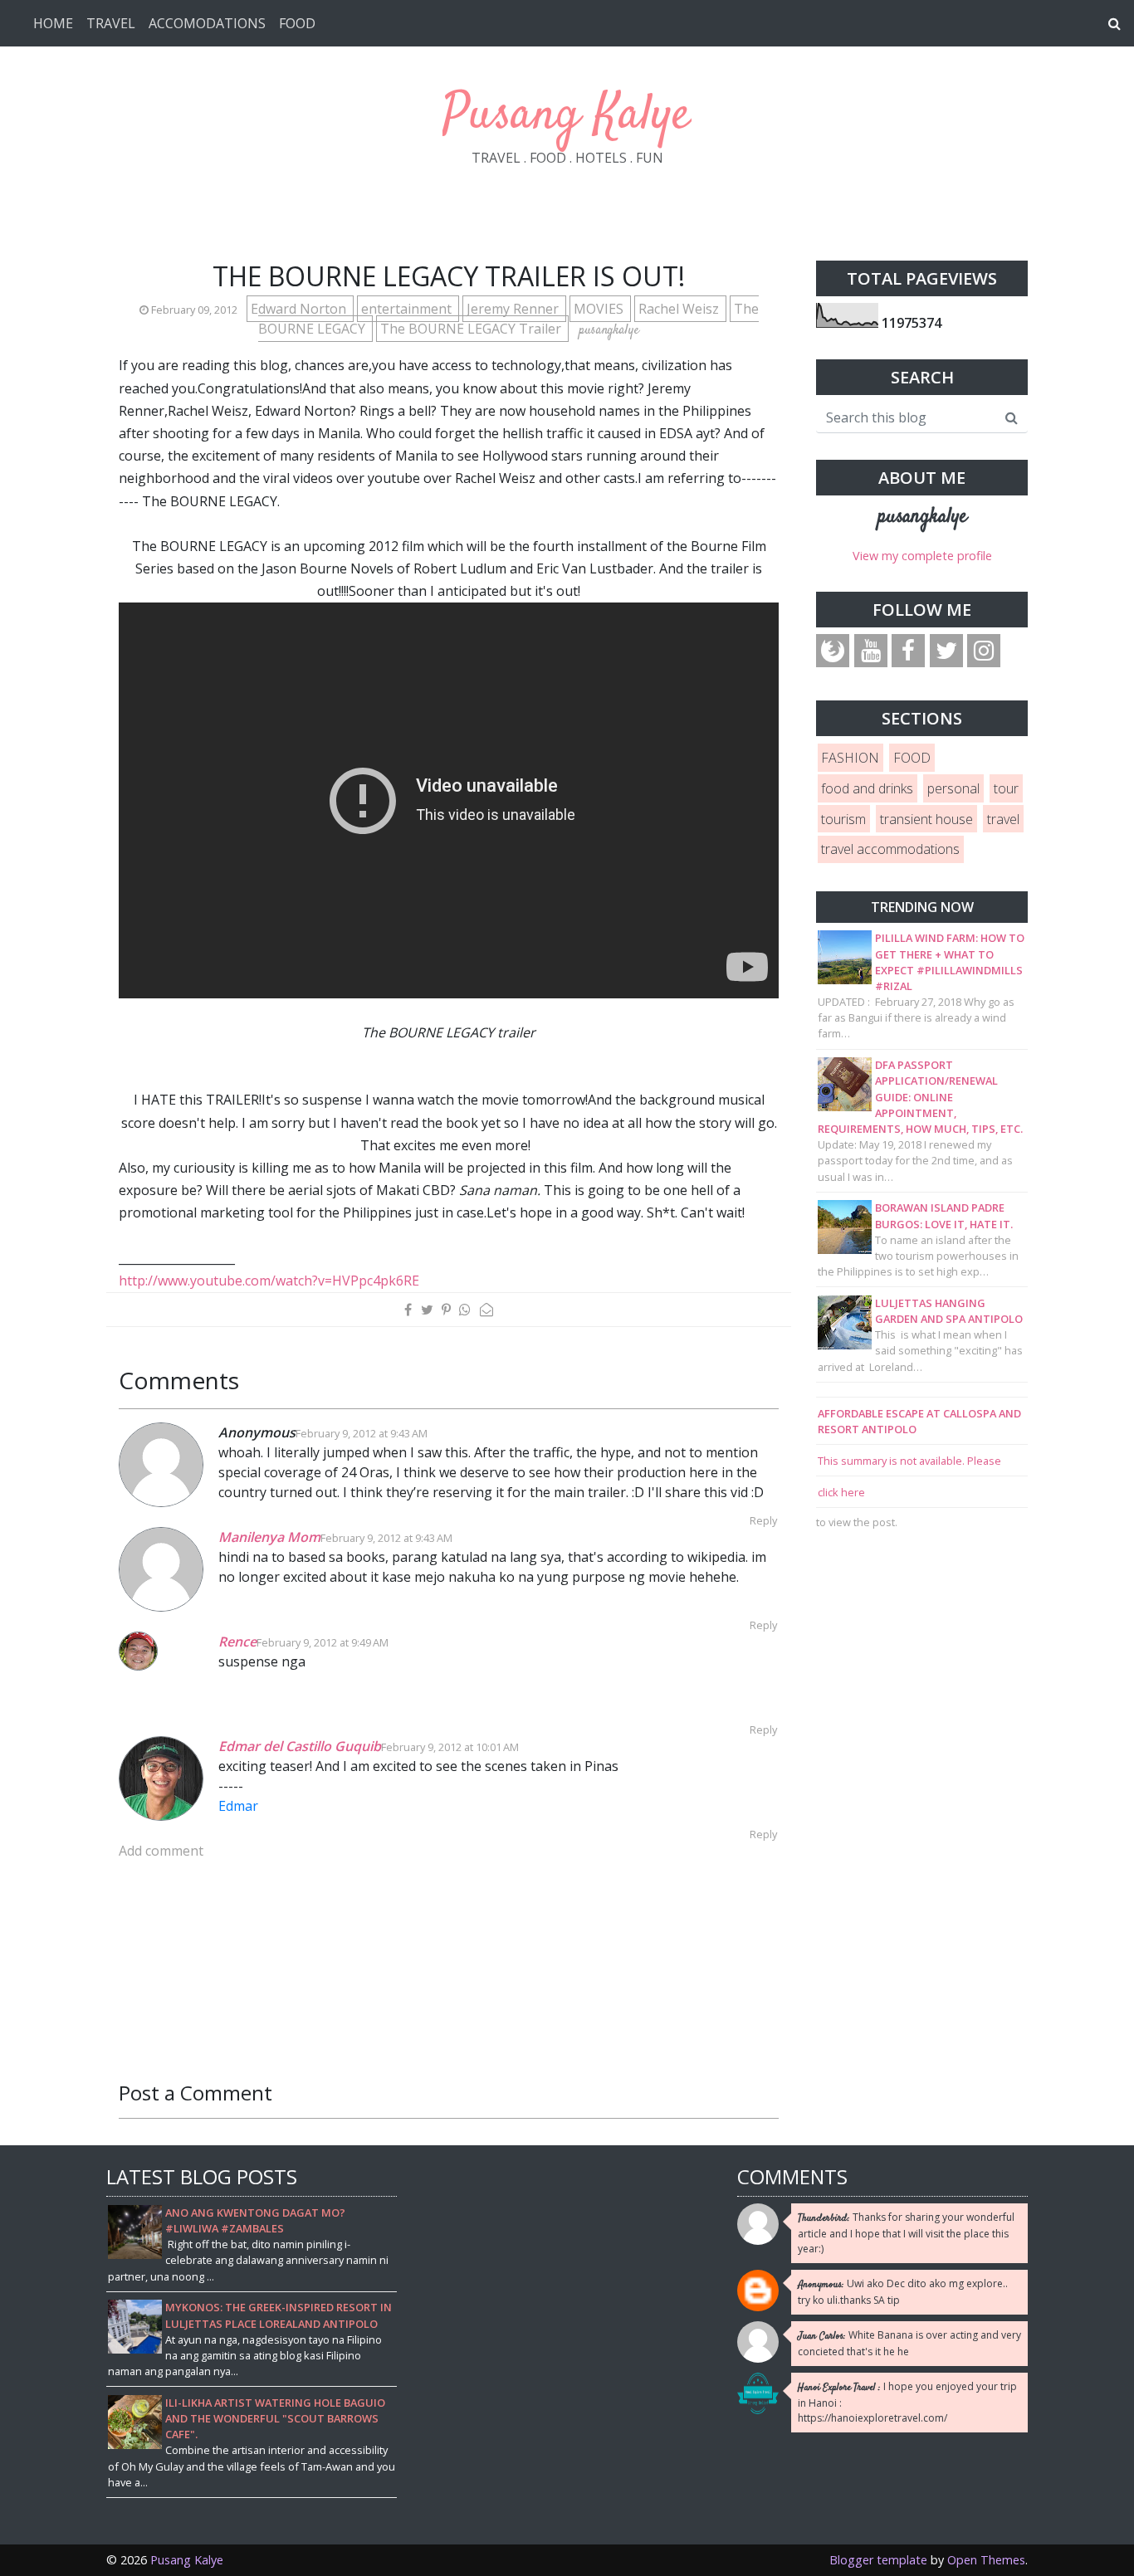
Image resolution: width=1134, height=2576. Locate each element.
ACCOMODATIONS (207, 23)
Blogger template (878, 2560)
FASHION (850, 758)
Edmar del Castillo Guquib (300, 1746)
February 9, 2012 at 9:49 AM (323, 1642)
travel (1003, 819)
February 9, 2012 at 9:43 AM (362, 1433)
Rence (237, 1642)
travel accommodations (890, 849)
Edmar (238, 1806)
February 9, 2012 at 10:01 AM (450, 1747)
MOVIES (600, 309)
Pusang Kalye (567, 116)
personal (953, 788)
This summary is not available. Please (909, 1461)
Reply (763, 1520)
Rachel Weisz (680, 309)
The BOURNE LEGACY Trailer (472, 329)
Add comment (161, 1851)
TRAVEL (111, 23)
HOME (53, 23)
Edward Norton (300, 309)
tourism (843, 819)
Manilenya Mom (269, 1537)
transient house (926, 819)
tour (1006, 788)
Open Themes (986, 2560)
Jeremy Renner (514, 309)
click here (841, 1492)
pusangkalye (922, 517)
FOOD (297, 23)
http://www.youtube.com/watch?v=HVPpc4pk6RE (269, 1281)
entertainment (408, 309)
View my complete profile (922, 556)
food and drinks (867, 788)
